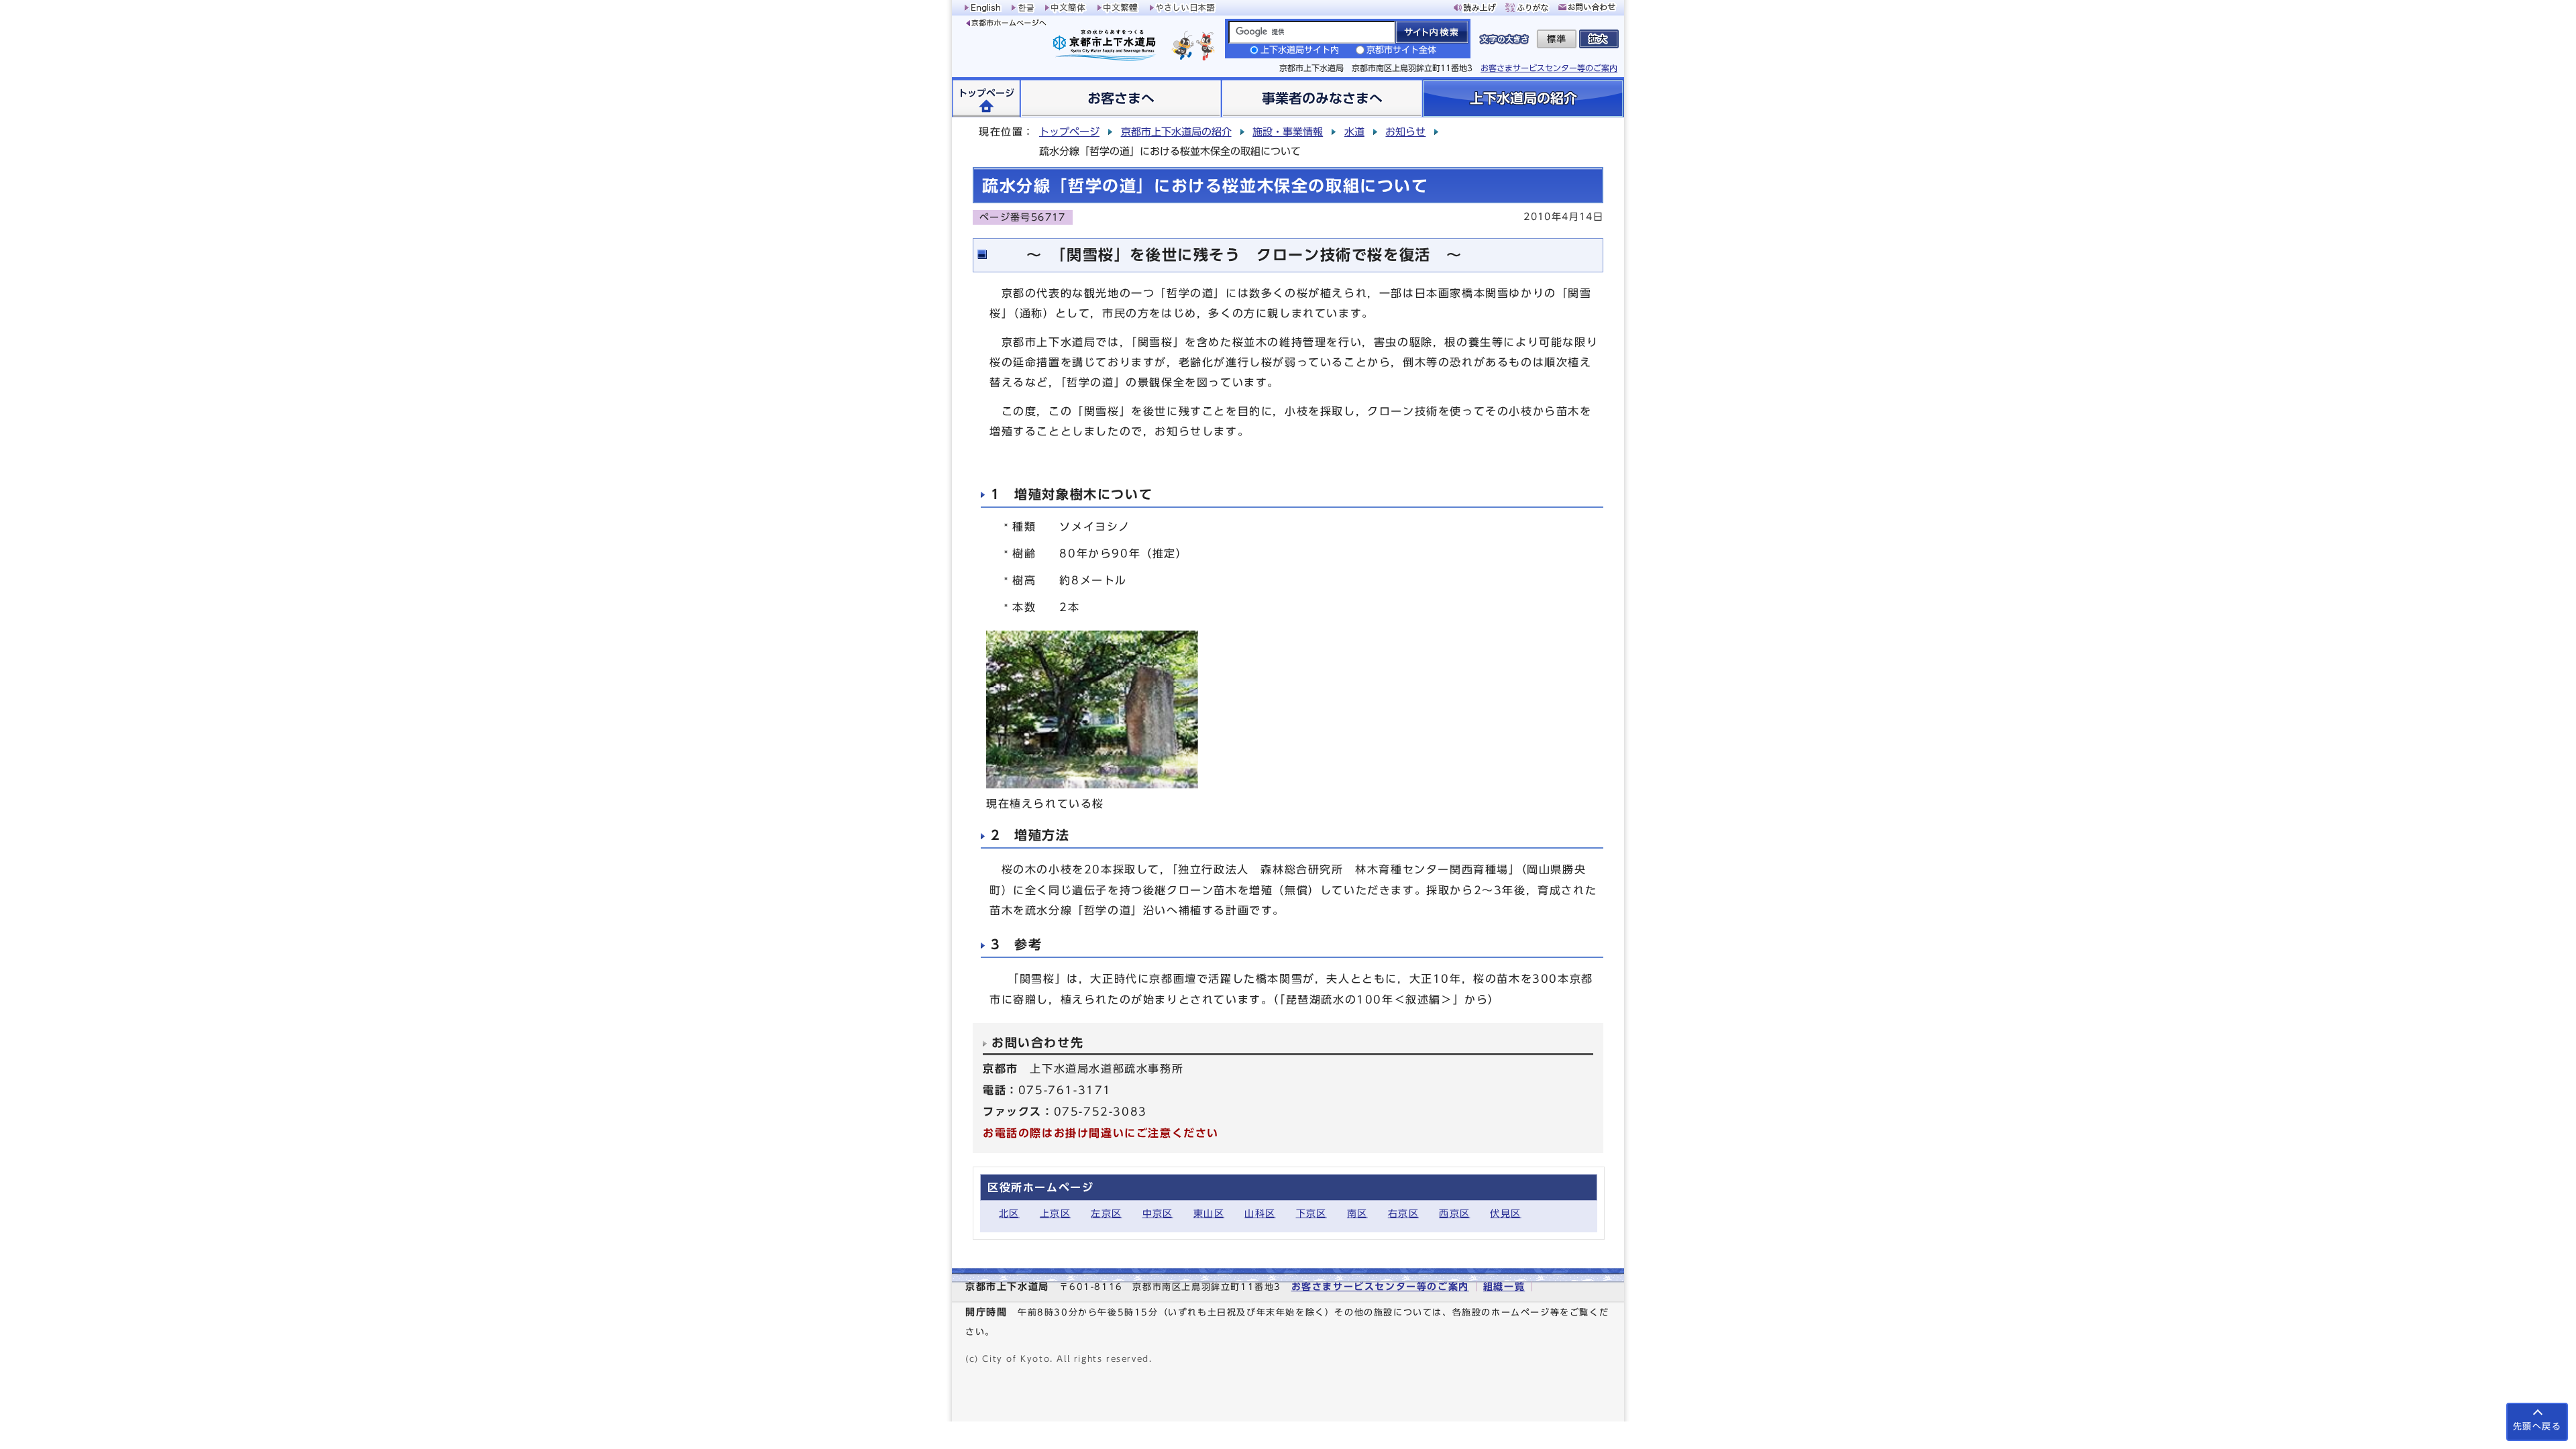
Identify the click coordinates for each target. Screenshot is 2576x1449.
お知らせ (1405, 132)
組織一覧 (1504, 1286)
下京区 (1311, 1213)
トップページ (1069, 132)
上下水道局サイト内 (1300, 50)
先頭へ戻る (2537, 1427)
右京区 (1403, 1213)
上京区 (1055, 1213)
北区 (1009, 1213)
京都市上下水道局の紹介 (1176, 132)
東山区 (1209, 1213)
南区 (1357, 1213)
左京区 (1106, 1213)
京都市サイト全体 (1401, 50)
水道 (1354, 132)
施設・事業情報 (1288, 132)
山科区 (1260, 1213)
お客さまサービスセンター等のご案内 (1549, 68)
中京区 (1158, 1213)
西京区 (1454, 1213)
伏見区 (1505, 1213)
